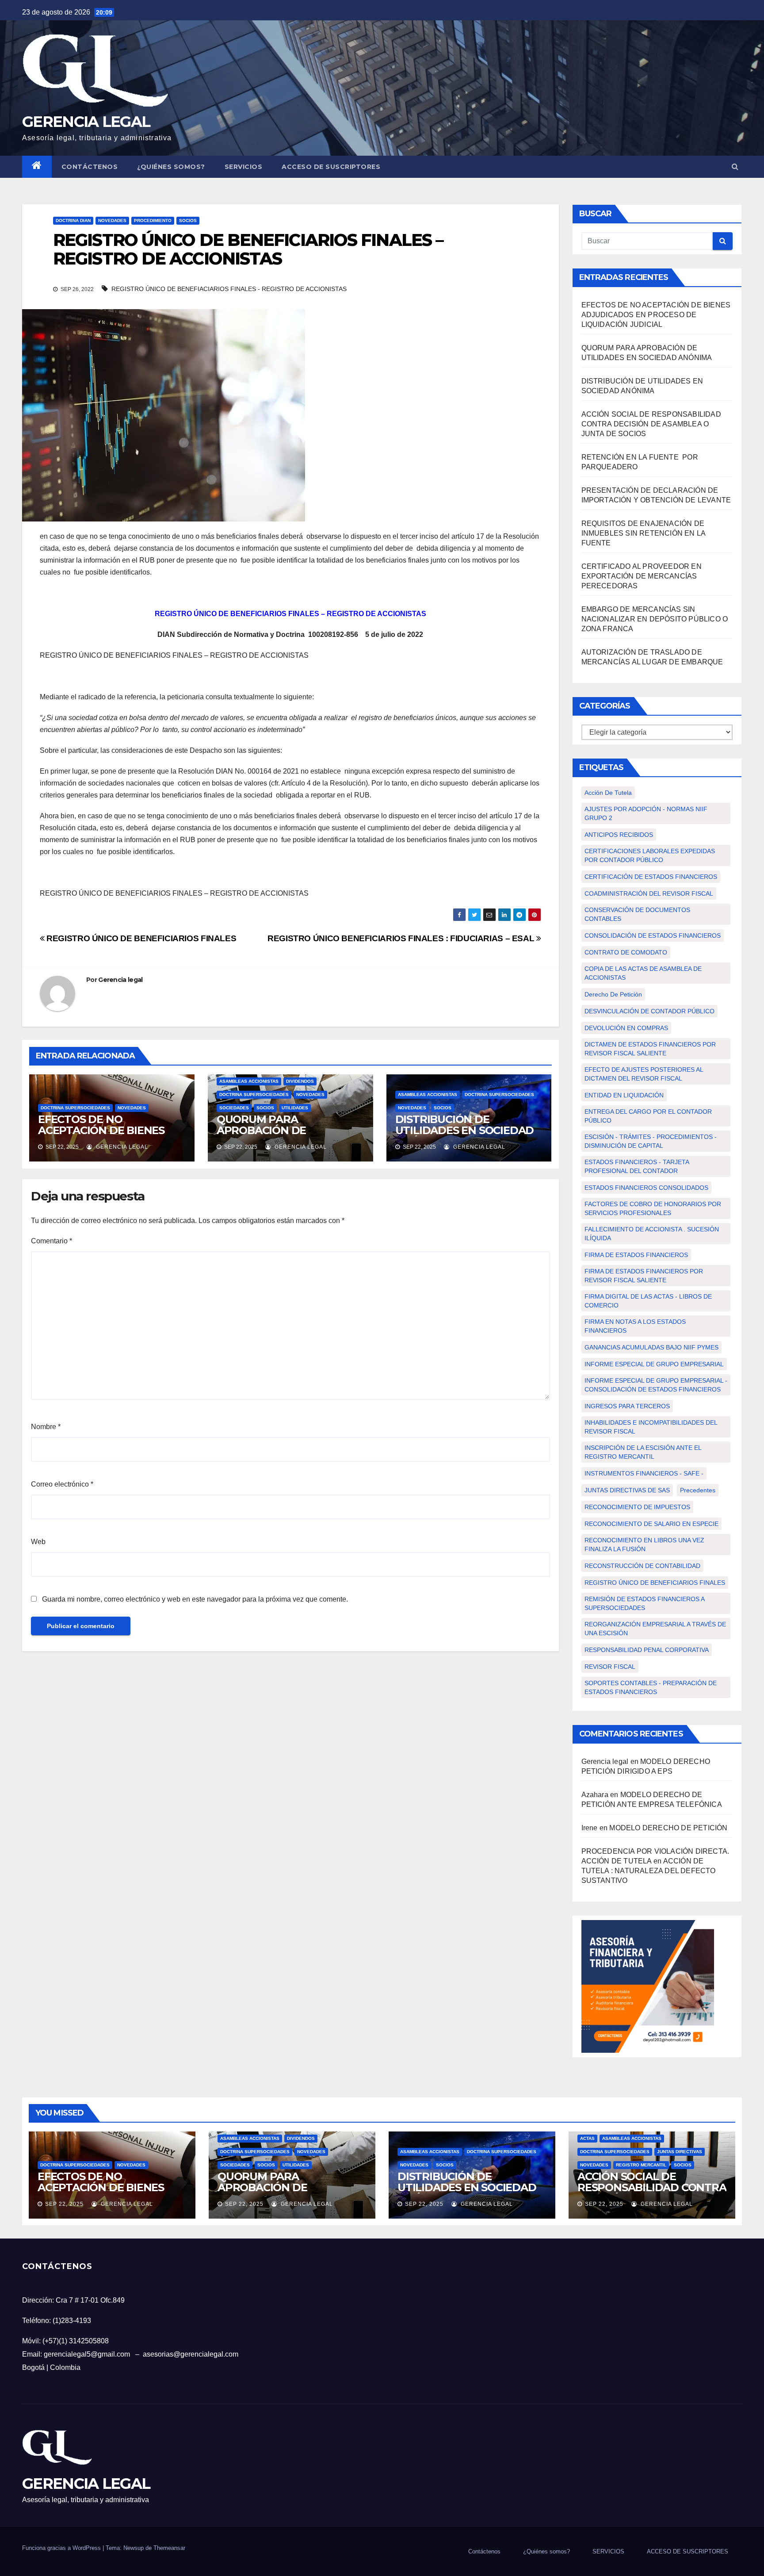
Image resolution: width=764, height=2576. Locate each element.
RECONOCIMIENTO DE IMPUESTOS (637, 1507)
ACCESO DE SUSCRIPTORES (331, 167)
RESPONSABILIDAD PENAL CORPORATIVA (647, 1650)
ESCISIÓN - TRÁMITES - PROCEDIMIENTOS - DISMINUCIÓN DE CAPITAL (651, 1141)
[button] (735, 167)
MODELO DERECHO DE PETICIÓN (669, 1828)
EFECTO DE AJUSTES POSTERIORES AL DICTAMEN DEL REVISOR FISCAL (644, 1074)
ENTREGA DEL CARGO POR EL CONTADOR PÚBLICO (648, 1116)
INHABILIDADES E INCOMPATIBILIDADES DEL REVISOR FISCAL (651, 1427)
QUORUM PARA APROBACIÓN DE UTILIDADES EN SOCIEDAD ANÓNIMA (286, 1136)
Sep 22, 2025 (64, 2204)
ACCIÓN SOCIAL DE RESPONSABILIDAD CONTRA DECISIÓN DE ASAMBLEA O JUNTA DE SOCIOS (651, 424)
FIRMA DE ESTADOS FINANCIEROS (636, 1255)
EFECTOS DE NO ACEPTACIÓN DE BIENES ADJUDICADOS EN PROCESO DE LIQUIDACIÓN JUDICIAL (656, 315)
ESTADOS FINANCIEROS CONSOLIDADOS (646, 1188)
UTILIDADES (295, 1108)
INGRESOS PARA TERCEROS (627, 1406)
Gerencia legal (120, 980)
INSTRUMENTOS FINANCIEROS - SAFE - (644, 1473)
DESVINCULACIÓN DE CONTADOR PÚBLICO (649, 1011)
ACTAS (587, 2138)
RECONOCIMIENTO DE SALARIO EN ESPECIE (651, 1524)
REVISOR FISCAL (610, 1667)
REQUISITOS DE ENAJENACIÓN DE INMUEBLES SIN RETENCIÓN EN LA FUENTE (644, 533)
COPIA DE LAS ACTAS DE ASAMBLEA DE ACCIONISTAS (643, 973)
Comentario (52, 1241)
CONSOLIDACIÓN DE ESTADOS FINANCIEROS (653, 935)
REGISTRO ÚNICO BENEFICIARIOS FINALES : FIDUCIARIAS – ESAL (402, 938)
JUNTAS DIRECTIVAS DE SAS (627, 1490)
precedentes (698, 1490)
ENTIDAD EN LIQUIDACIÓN (624, 1095)
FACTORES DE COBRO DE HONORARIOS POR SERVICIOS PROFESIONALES (653, 1208)
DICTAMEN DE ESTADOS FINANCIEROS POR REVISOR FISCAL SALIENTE (650, 1049)
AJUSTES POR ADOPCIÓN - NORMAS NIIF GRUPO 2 (646, 813)
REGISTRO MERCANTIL (641, 2165)
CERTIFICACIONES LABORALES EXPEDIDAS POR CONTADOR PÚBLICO (650, 855)
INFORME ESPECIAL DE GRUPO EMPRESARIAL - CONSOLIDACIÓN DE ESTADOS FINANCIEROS (656, 1385)
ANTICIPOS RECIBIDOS (619, 835)
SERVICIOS (244, 167)
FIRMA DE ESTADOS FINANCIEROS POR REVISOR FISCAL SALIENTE (644, 1276)
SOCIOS (188, 220)
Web (38, 1542)
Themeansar (169, 2548)
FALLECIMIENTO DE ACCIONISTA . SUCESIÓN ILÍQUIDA (652, 1234)
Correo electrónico (62, 1484)
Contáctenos (90, 167)
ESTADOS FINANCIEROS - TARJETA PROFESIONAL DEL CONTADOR (637, 1166)
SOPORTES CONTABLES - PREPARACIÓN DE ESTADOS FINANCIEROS (651, 1687)
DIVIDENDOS (300, 1081)
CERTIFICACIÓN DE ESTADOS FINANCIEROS (651, 877)
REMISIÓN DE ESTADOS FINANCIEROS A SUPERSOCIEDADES (645, 1603)
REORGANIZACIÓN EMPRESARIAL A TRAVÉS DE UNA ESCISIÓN (655, 1629)
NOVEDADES (112, 220)
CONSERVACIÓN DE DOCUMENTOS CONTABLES (637, 914)
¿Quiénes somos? (171, 167)
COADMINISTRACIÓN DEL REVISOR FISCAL (649, 893)
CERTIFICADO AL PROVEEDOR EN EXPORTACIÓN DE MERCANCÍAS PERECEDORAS (642, 576)
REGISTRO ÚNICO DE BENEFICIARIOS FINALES (140, 938)
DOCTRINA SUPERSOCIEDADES (75, 1108)
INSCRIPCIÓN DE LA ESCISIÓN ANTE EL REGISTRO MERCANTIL (643, 1452)
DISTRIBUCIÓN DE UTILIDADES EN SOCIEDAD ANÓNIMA (465, 1130)
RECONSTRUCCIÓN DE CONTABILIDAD (642, 1566)
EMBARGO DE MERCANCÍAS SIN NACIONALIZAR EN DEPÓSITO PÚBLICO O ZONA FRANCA (655, 619)
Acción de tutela (608, 793)
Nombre (46, 1427)
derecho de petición (613, 994)
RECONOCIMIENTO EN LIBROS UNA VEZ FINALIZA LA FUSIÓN (644, 1545)
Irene (590, 1828)
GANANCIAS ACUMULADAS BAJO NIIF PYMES (651, 1347)
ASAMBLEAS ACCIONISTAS (249, 1081)
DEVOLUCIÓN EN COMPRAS (626, 1028)
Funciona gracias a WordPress (62, 2548)
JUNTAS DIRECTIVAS (680, 2152)
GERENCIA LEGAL (86, 122)
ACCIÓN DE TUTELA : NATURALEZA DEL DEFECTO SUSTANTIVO (649, 1871)
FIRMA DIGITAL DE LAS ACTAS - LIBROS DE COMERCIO (648, 1301)
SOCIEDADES (234, 1108)
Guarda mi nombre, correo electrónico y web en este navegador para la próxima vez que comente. (195, 1599)
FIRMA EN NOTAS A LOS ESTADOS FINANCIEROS (635, 1326)
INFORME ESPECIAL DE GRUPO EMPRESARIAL (654, 1364)
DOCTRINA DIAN (73, 220)
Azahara (595, 1795)
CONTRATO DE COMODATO (626, 952)
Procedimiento (153, 220)
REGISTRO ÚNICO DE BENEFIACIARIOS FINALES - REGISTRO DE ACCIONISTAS (229, 289)
